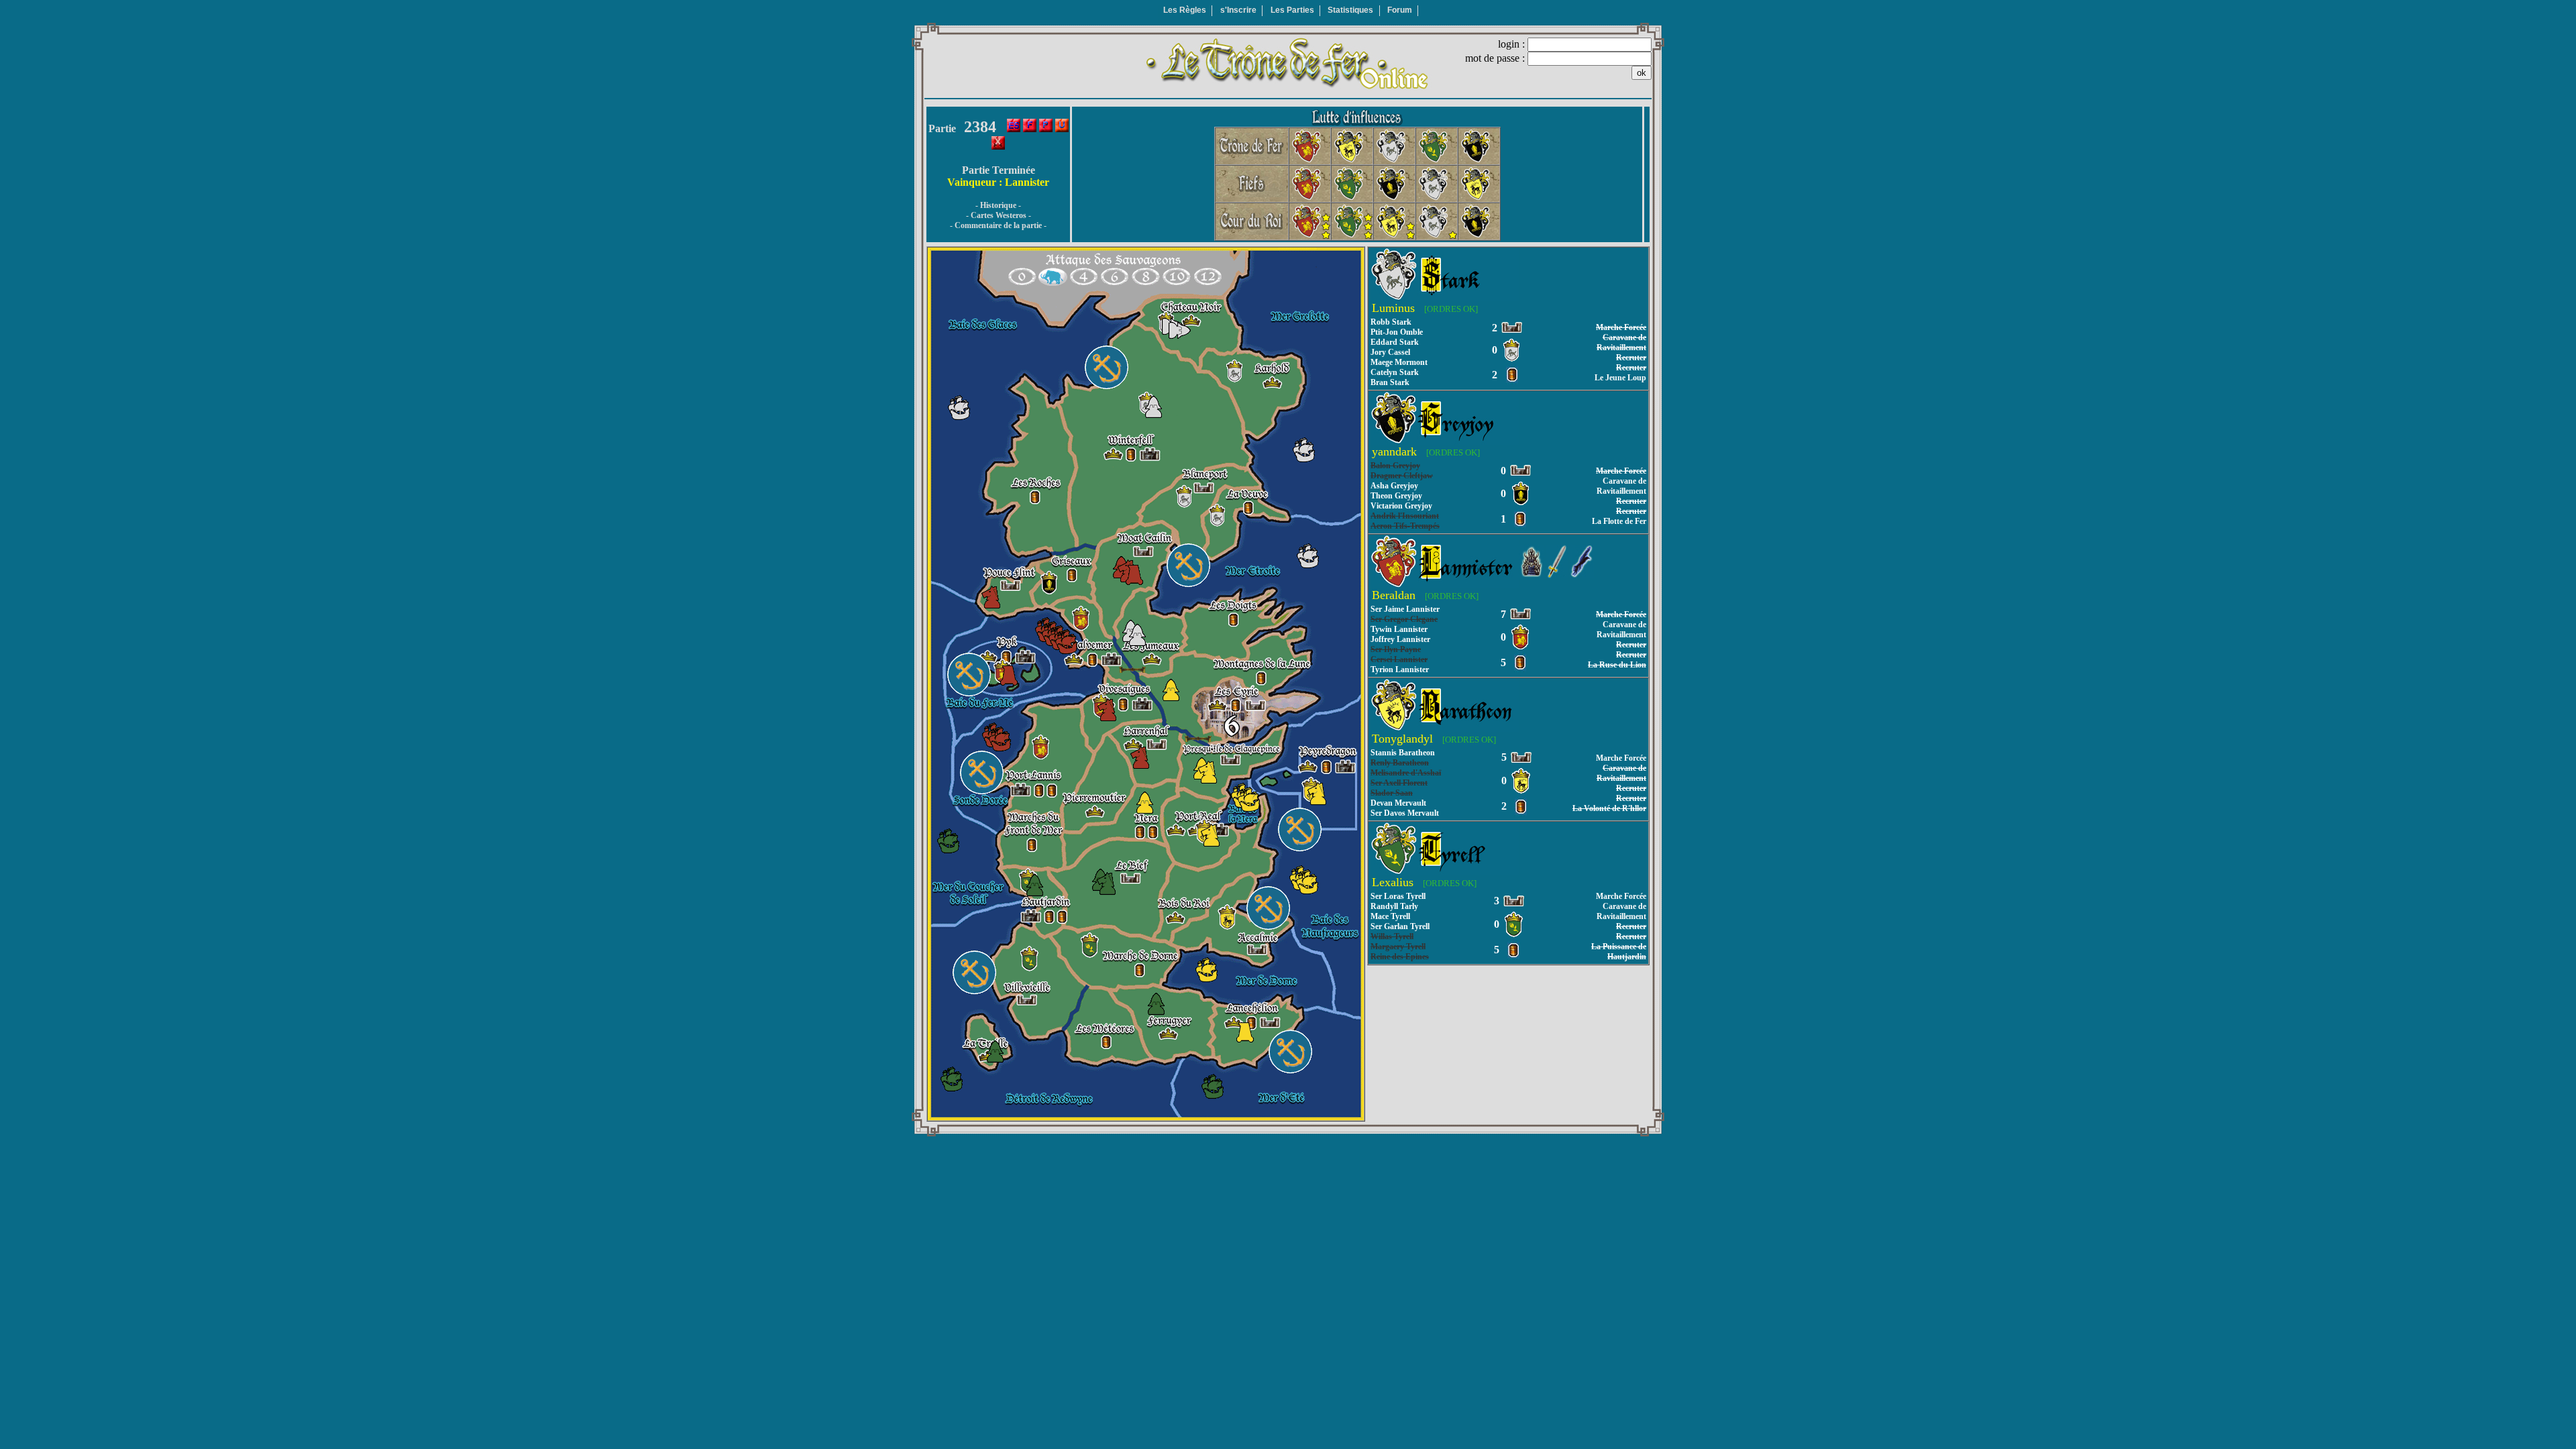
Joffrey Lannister (1400, 639)
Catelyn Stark (1395, 372)
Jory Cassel (1390, 352)
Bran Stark (1390, 382)
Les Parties (1292, 10)
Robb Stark (1391, 322)
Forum (1400, 10)
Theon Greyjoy (1396, 496)
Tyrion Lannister (1400, 669)
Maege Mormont (1399, 362)
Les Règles (1185, 10)
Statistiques (1350, 10)
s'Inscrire (1238, 10)
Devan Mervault (1398, 803)
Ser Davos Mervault (1405, 813)
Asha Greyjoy (1394, 486)
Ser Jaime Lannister (1405, 609)
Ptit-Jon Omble (1397, 332)
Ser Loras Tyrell (1398, 896)
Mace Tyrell (1390, 916)
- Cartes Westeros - (999, 215)
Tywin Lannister (1399, 629)
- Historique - (998, 205)
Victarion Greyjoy (1401, 506)
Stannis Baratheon (1403, 753)
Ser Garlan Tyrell (1400, 926)
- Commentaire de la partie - (998, 225)
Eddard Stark (1395, 342)
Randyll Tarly (1394, 906)
